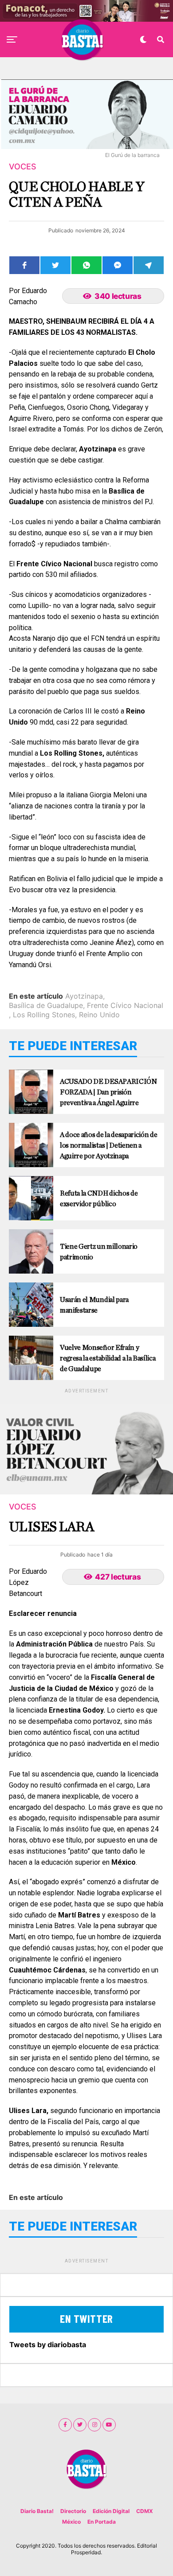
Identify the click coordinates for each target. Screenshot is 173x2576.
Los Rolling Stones (44, 1015)
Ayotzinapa (84, 996)
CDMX (145, 2511)
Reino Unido (99, 1015)
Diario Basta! (37, 2511)
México (71, 2522)
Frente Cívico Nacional (125, 1005)
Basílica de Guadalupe (46, 1005)
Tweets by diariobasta (48, 2345)
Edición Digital (111, 2511)
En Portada (102, 2522)
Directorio (73, 2511)
